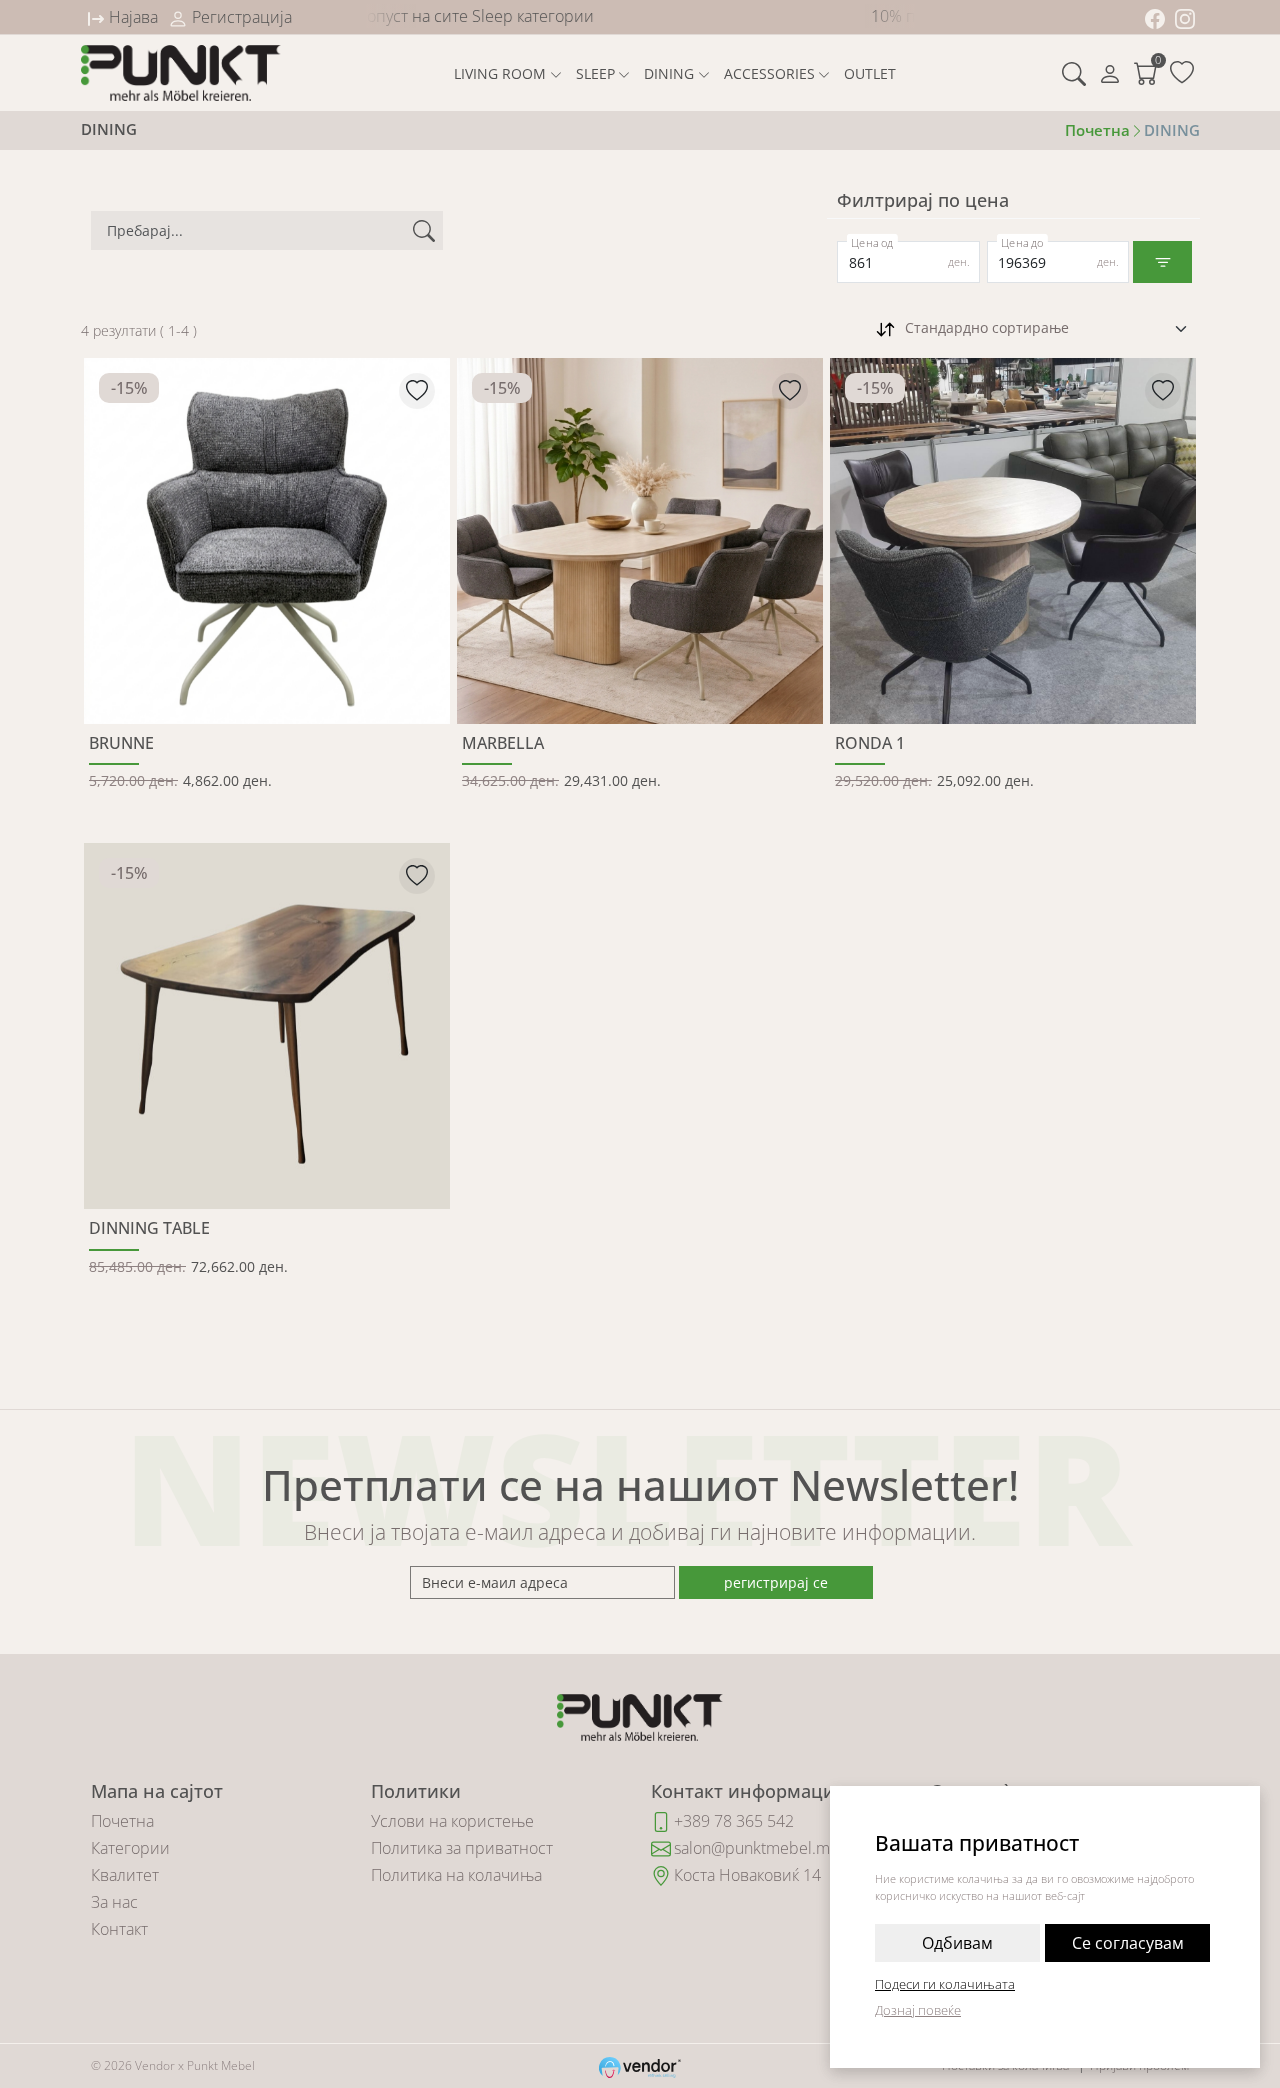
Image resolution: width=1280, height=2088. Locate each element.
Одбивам (957, 1943)
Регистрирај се (776, 1582)
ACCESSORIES (769, 73)
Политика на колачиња (456, 1875)
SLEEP (595, 73)
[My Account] (1110, 73)
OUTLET (870, 73)
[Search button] (424, 231)
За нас (114, 1902)
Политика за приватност (462, 1848)
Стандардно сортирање (987, 327)
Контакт (119, 1929)
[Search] (1074, 73)
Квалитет (125, 1875)
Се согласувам (1128, 1943)
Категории (130, 1848)
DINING (669, 73)
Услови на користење (452, 1821)
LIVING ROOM (500, 73)
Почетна (122, 1821)
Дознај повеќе (918, 2010)
